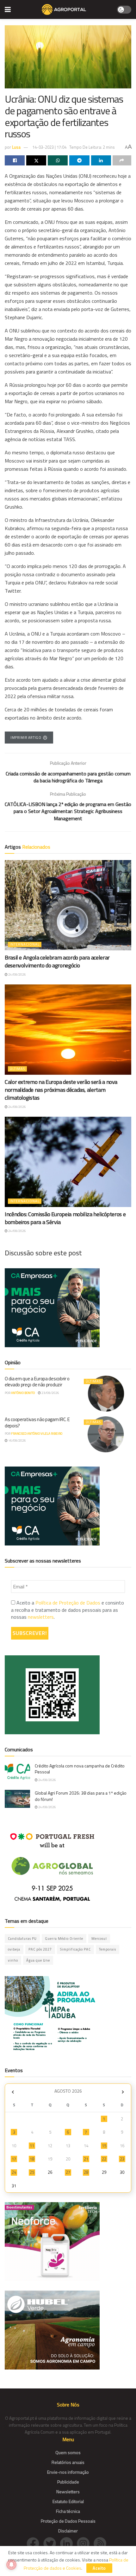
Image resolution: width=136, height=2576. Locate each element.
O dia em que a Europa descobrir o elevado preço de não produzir (37, 1382)
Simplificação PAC (75, 1949)
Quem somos (68, 2452)
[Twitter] (52, 2543)
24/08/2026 (17, 974)
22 (104, 2159)
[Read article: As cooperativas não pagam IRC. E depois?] (106, 1434)
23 (122, 2159)
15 (104, 2146)
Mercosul (99, 1939)
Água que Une (38, 1960)
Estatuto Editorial (68, 2501)
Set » (123, 2092)
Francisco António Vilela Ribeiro (37, 1434)
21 (86, 2159)
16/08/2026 (17, 1440)
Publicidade (68, 2482)
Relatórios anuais (68, 2462)
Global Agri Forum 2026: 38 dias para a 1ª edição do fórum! (81, 1796)
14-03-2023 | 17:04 (49, 147)
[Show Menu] (8, 9)
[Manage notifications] (11, 2565)
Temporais (108, 1949)
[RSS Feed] (102, 2543)
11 (32, 2146)
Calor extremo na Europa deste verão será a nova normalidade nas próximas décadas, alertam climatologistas (61, 1090)
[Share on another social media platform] (122, 160)
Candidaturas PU (22, 1939)
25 (32, 2172)
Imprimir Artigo (26, 738)
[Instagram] (85, 2543)
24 (14, 2172)
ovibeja (14, 1949)
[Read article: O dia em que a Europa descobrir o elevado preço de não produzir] (106, 1394)
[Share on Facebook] (15, 160)
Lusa (16, 147)
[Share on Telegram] (79, 160)
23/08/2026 (50, 1393)
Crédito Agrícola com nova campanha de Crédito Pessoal (80, 1769)
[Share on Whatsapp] (58, 160)
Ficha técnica (68, 2511)
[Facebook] (35, 2543)
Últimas (17, 1069)
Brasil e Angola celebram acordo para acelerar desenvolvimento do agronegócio (57, 961)
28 (86, 2172)
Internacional (25, 944)
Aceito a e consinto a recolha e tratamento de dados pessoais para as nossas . (68, 1610)
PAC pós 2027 (40, 1949)
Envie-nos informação (68, 2472)
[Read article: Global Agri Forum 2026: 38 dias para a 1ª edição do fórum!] (17, 1799)
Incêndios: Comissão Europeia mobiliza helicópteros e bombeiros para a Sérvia (65, 1218)
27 (68, 2172)
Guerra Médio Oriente (64, 1939)
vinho (13, 1960)
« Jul (13, 2092)
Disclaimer (68, 2531)
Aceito (99, 2568)
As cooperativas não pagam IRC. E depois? (37, 1422)
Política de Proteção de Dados (68, 1603)
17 (14, 2159)
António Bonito (23, 1393)
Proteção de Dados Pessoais (68, 2521)
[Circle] (68, 2543)
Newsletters (68, 2492)
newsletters (41, 1617)
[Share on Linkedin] (101, 160)
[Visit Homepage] (64, 9)
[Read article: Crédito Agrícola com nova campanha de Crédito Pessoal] (17, 1772)
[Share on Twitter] (36, 160)
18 (32, 2159)
